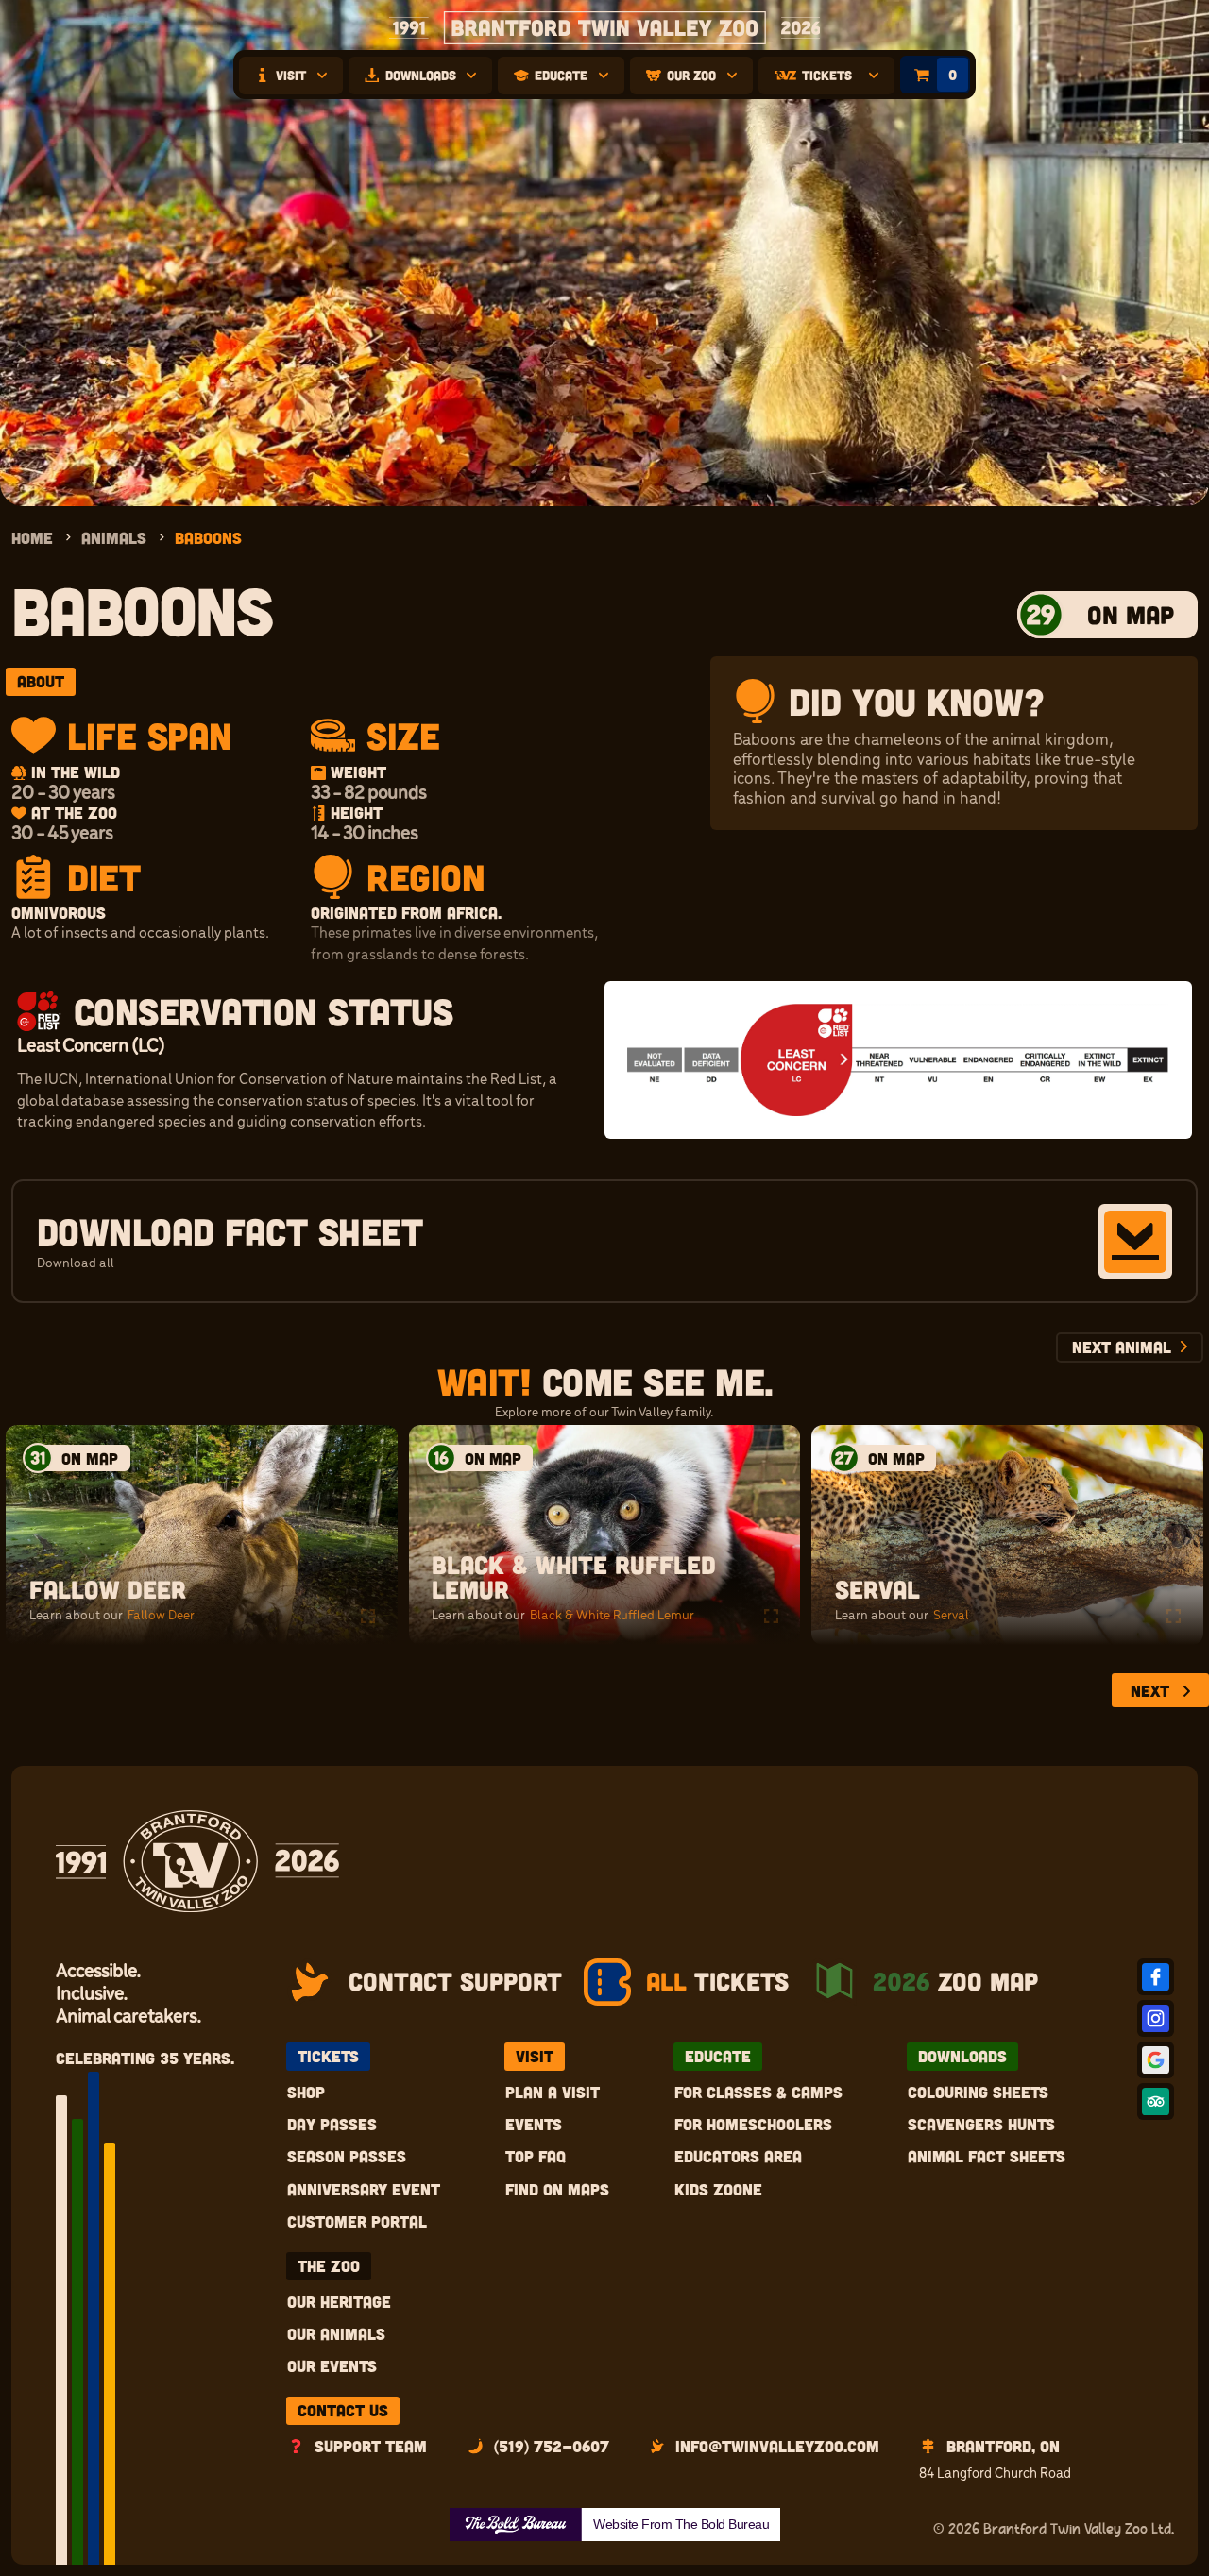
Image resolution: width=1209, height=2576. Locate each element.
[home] (605, 28)
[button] (291, 76)
